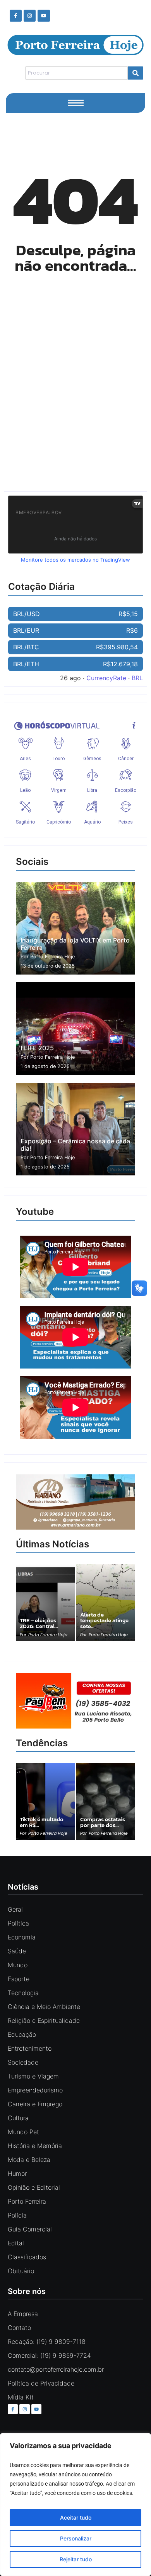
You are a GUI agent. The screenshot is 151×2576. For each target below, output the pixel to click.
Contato (19, 2328)
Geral (15, 1909)
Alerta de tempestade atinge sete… (104, 1620)
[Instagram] (30, 16)
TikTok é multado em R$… (42, 1822)
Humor (17, 2174)
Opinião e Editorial (34, 2187)
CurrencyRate (106, 678)
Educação (22, 2034)
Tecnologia (23, 1993)
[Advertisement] (75, 397)
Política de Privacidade (41, 2383)
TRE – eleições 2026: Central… (39, 1623)
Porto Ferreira (27, 2201)
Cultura (18, 2118)
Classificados (27, 2257)
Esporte (19, 1979)
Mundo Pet (23, 2132)
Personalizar (76, 2538)
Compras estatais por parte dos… (103, 1822)
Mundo (18, 1965)
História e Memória (35, 2146)
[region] (75, 2505)
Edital (16, 2243)
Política (18, 1923)
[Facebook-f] (16, 16)
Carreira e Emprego (35, 2104)
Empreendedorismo (35, 2090)
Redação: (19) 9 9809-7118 (47, 2342)
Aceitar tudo (76, 2517)
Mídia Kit (21, 2397)
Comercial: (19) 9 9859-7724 (49, 2355)
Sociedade (23, 2062)
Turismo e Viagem (33, 2076)
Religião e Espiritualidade (44, 2021)
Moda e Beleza (29, 2160)
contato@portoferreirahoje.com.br (56, 2369)
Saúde (17, 1951)
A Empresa (23, 2314)
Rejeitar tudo (76, 2559)
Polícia (17, 2215)
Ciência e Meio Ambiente (44, 2007)
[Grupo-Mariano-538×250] (75, 1527)
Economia (22, 1937)
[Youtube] (44, 16)
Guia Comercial (30, 2229)
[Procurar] (136, 73)
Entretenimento (30, 2048)
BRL (137, 678)
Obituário (21, 2271)
